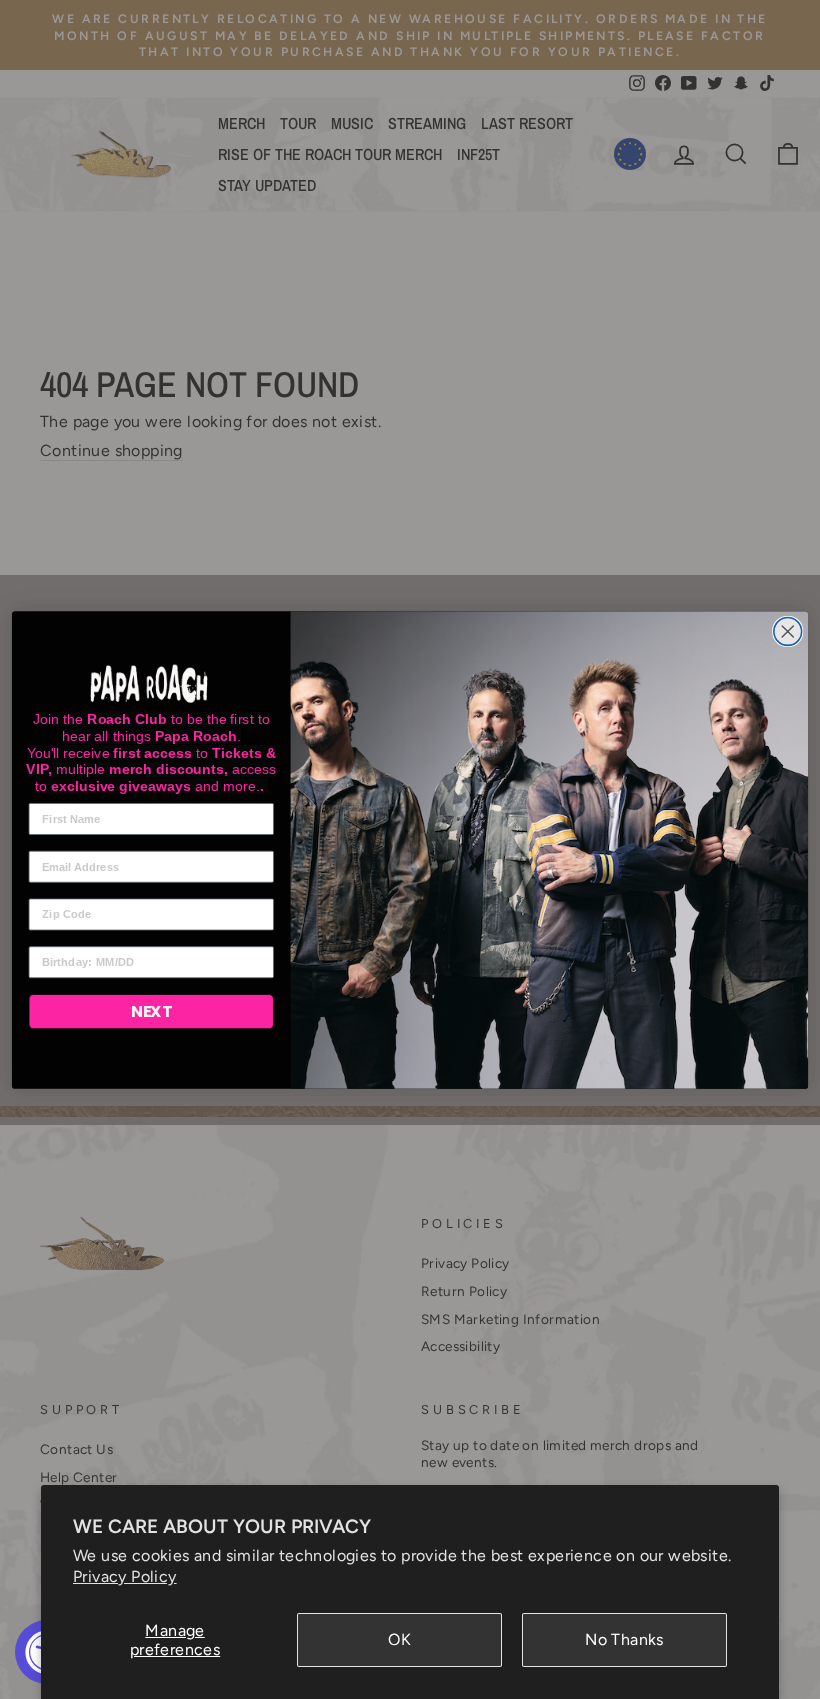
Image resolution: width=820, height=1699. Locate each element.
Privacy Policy (125, 1576)
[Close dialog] (788, 631)
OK (399, 1639)
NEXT (151, 1011)
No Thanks (624, 1639)
